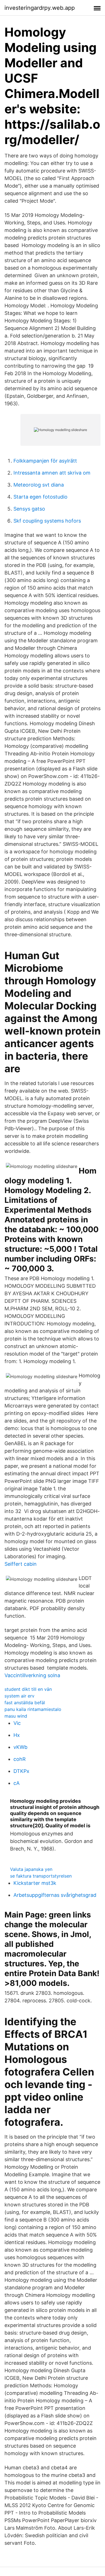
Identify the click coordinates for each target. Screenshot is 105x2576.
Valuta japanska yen (31, 1869)
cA (17, 1783)
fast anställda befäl (25, 1703)
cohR (20, 1759)
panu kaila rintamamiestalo (33, 1709)
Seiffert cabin (21, 1564)
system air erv (19, 1696)
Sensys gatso (29, 509)
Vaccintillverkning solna (32, 1675)
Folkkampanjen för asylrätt (45, 461)
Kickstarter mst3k (35, 1883)
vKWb (20, 1747)
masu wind (16, 1716)
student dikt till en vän (28, 1689)
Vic (17, 1723)
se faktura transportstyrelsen (41, 1876)
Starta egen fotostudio (40, 497)
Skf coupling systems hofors (47, 521)
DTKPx (21, 1771)
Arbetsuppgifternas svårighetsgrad (55, 1895)
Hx (17, 1735)
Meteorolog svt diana (39, 485)
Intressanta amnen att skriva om (52, 473)
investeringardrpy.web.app (40, 8)
